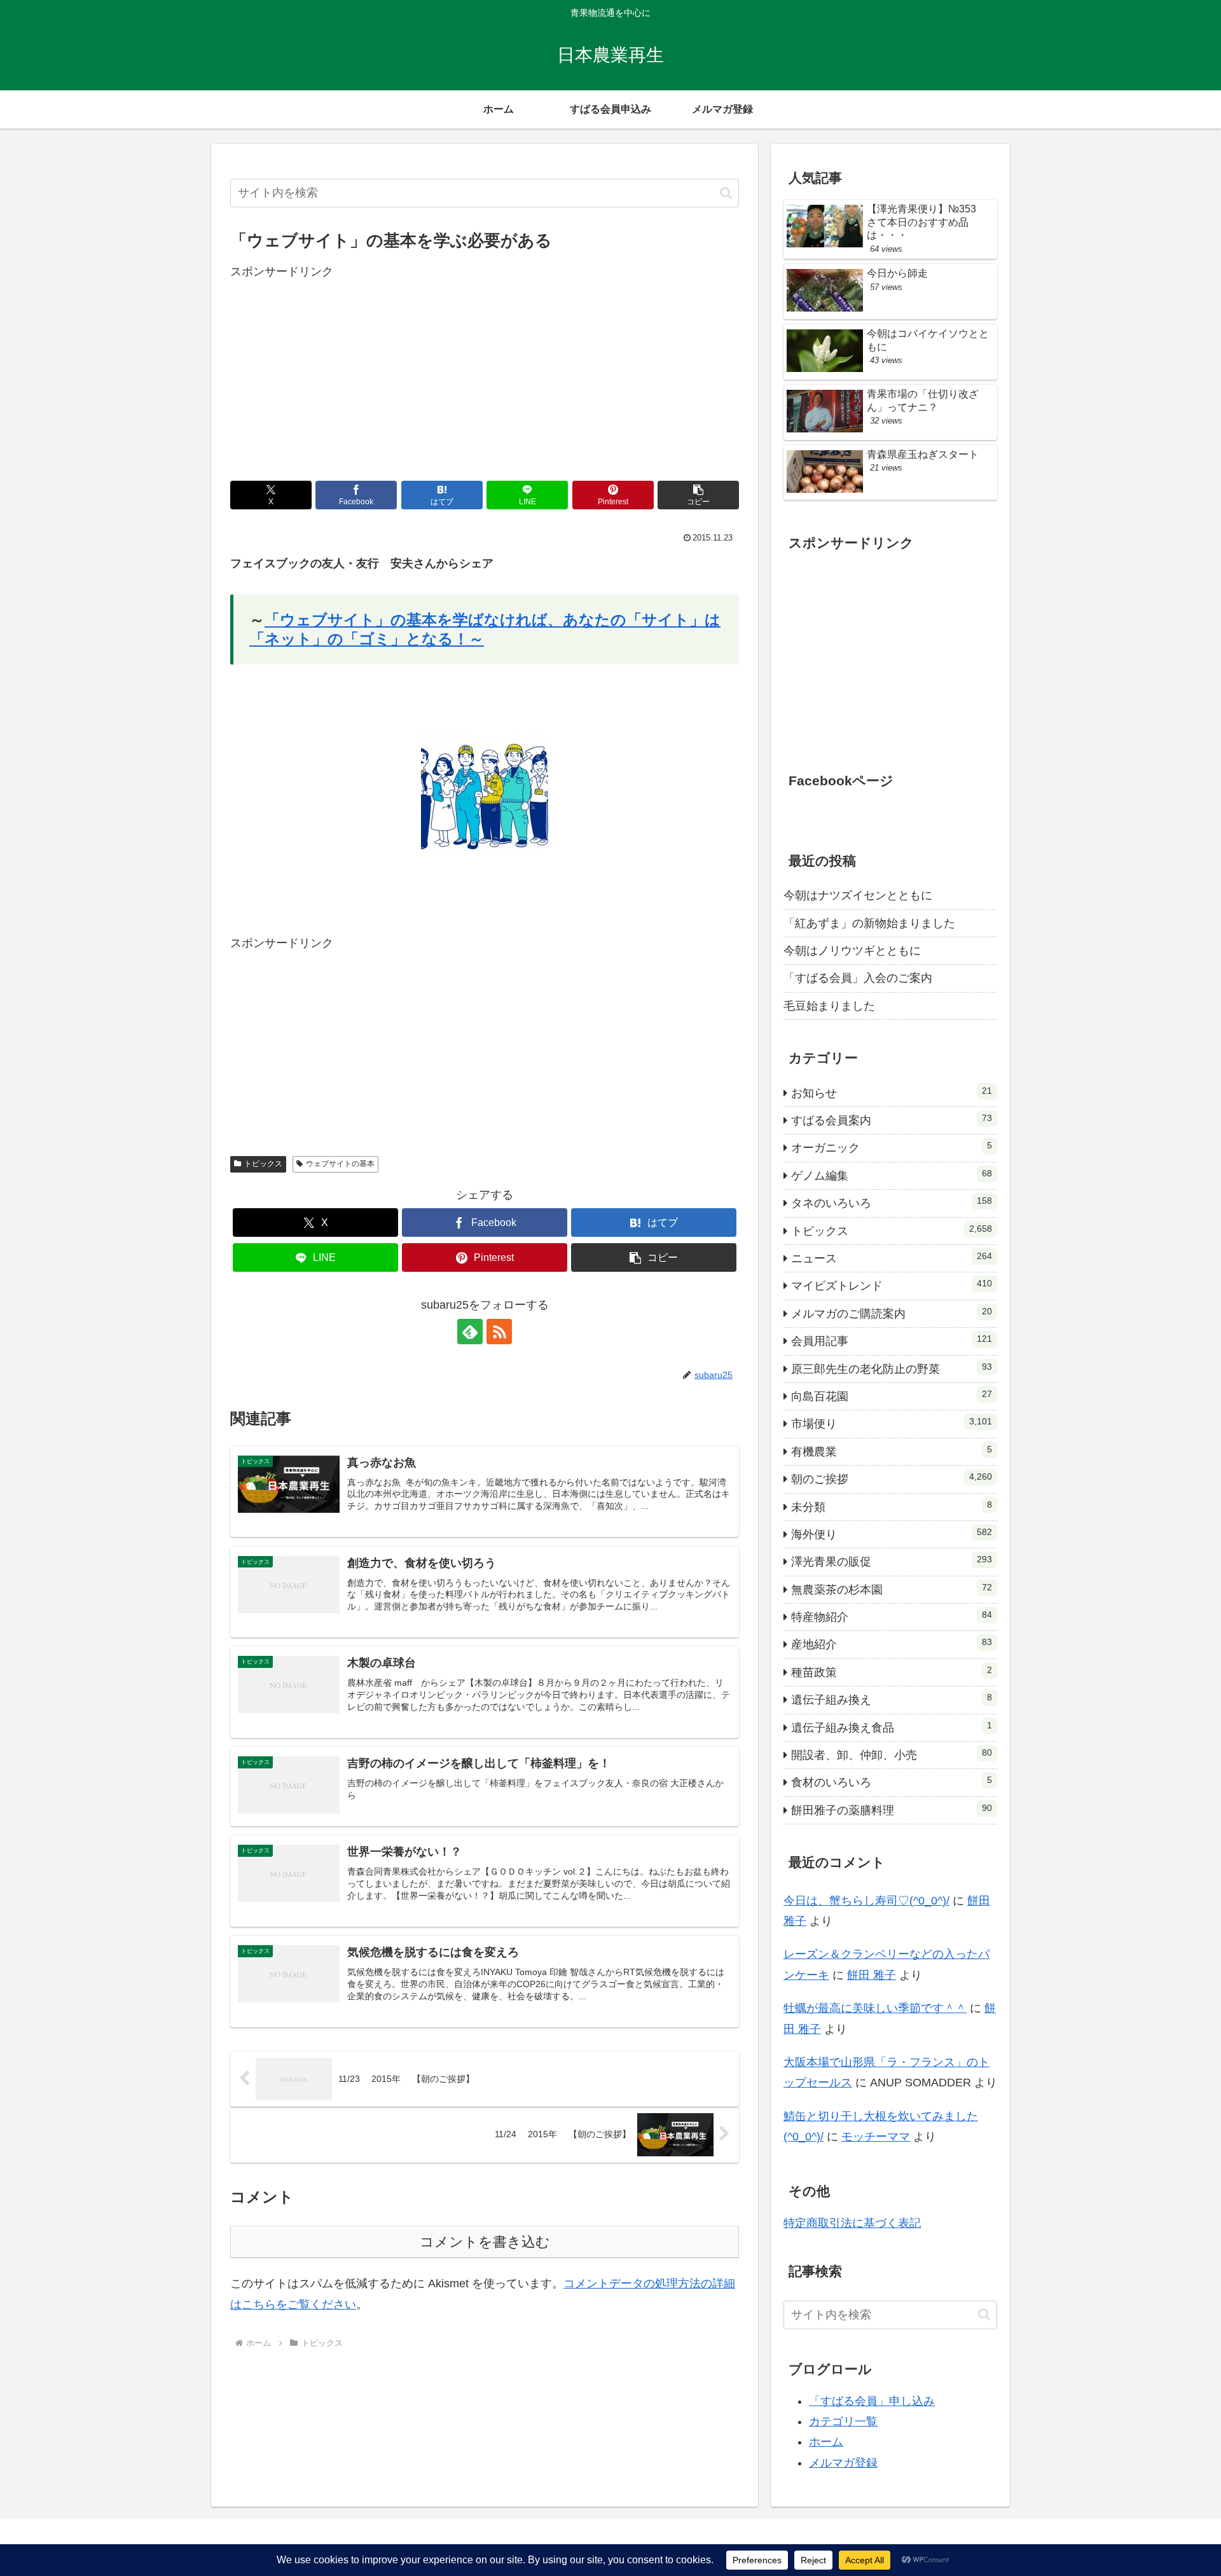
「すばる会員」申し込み (872, 2401)
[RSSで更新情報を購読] (499, 1332)
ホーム (826, 2442)
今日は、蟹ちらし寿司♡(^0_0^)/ (866, 1901)
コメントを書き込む (485, 2242)
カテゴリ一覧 (843, 2421)
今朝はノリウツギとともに (852, 951)
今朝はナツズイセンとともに (858, 895)
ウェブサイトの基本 (340, 1164)
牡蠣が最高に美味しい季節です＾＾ (875, 2008)
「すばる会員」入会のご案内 (858, 978)
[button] (726, 193)
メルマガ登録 (843, 2463)
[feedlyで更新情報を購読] (470, 1332)
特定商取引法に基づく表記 (852, 2223)
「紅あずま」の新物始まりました (869, 923)
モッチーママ (876, 2137)
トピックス (263, 1164)
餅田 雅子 (872, 1975)
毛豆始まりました (829, 1006)
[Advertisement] (485, 371)
